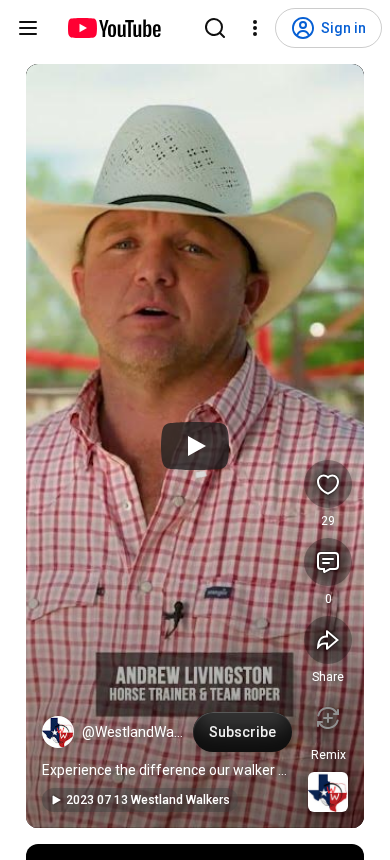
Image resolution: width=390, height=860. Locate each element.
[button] (58, 732)
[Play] (195, 446)
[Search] (215, 28)
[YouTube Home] (113, 28)
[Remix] (328, 718)
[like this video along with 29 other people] (328, 484)
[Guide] (28, 28)
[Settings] (255, 28)
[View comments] (328, 562)
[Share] (328, 640)
